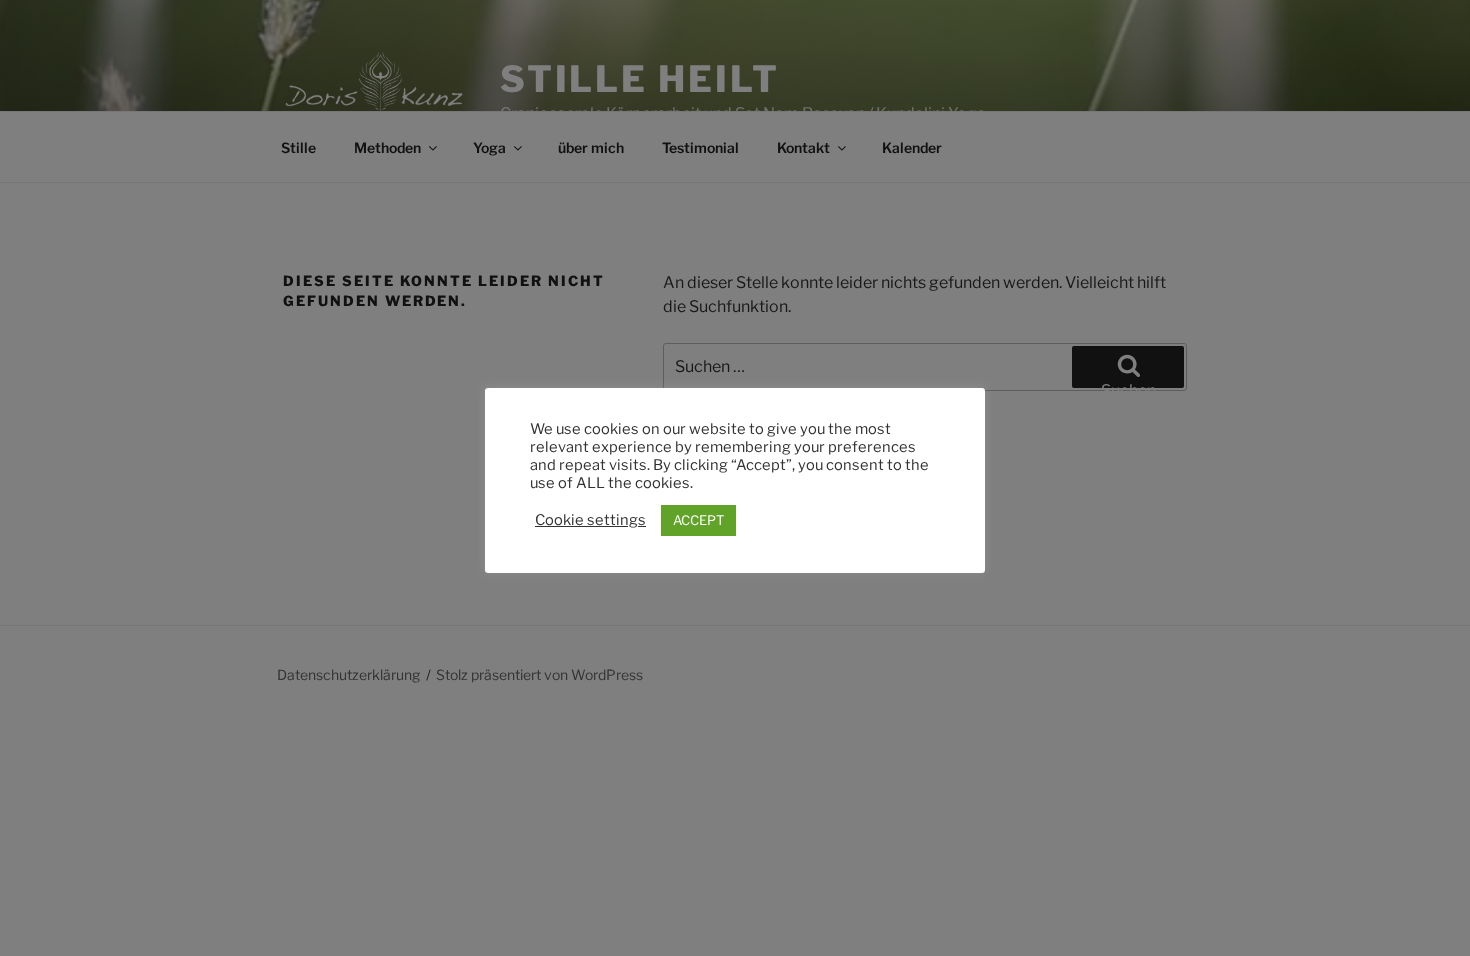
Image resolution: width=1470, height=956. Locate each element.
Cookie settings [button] (590, 520)
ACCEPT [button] (698, 520)
